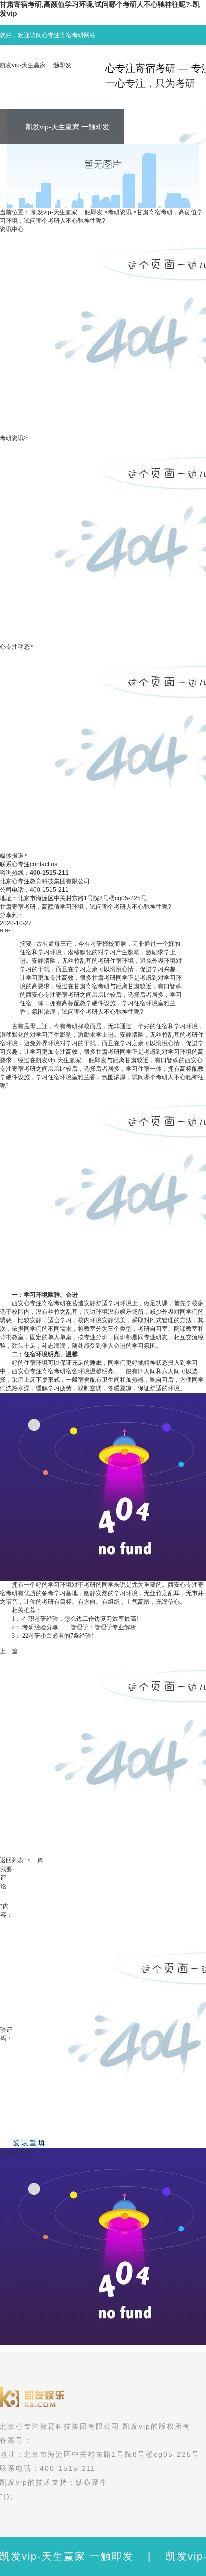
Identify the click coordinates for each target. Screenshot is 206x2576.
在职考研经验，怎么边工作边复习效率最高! (80, 1619)
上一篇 (9, 1651)
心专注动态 (15, 647)
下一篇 (34, 1860)
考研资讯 (120, 212)
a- (8, 930)
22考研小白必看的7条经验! (58, 1636)
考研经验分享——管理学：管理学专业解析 (79, 1627)
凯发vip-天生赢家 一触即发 (36, 65)
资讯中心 (12, 229)
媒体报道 (12, 856)
